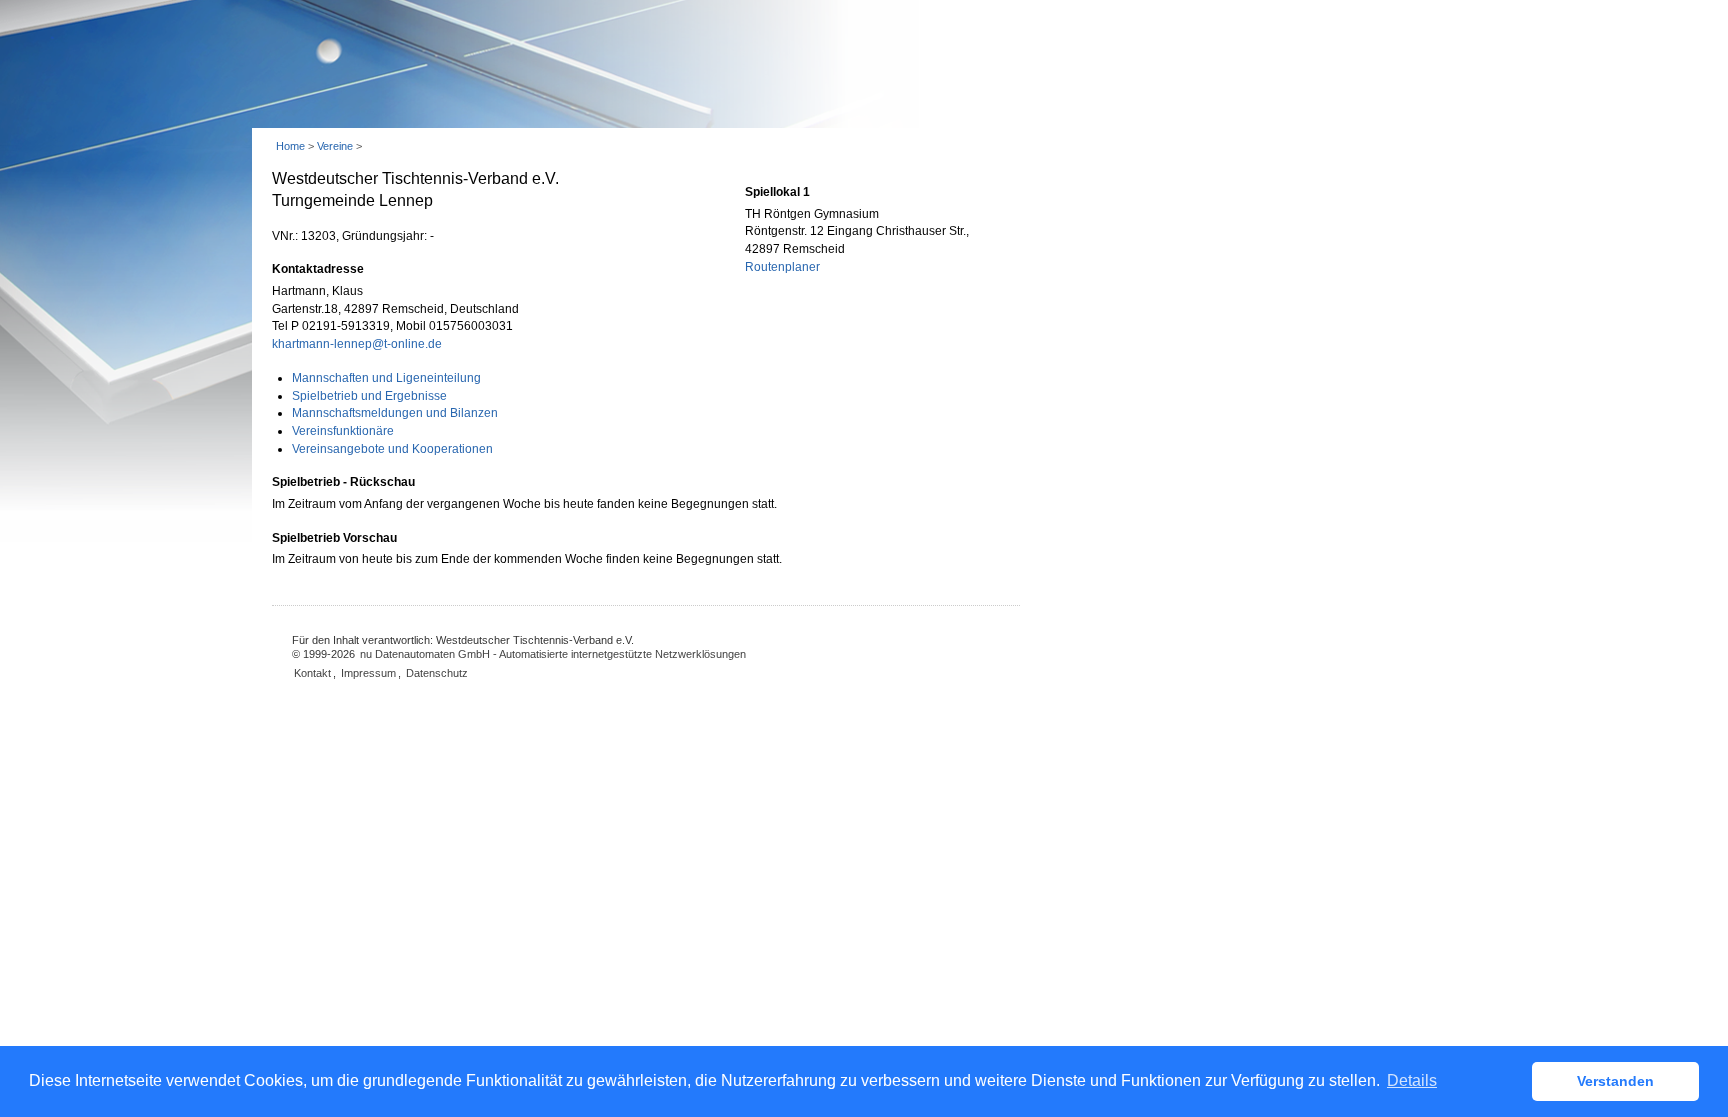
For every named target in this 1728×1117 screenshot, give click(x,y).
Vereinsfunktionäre (343, 431)
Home (290, 146)
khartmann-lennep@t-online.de (357, 344)
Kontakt (312, 673)
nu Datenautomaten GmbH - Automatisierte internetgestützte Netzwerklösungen (553, 654)
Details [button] (1412, 1080)
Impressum (368, 673)
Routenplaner (782, 267)
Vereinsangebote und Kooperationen (392, 449)
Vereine (335, 146)
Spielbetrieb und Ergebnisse (369, 396)
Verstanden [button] (1615, 1081)
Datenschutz (437, 673)
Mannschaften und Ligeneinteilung (386, 378)
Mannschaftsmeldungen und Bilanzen (395, 413)
